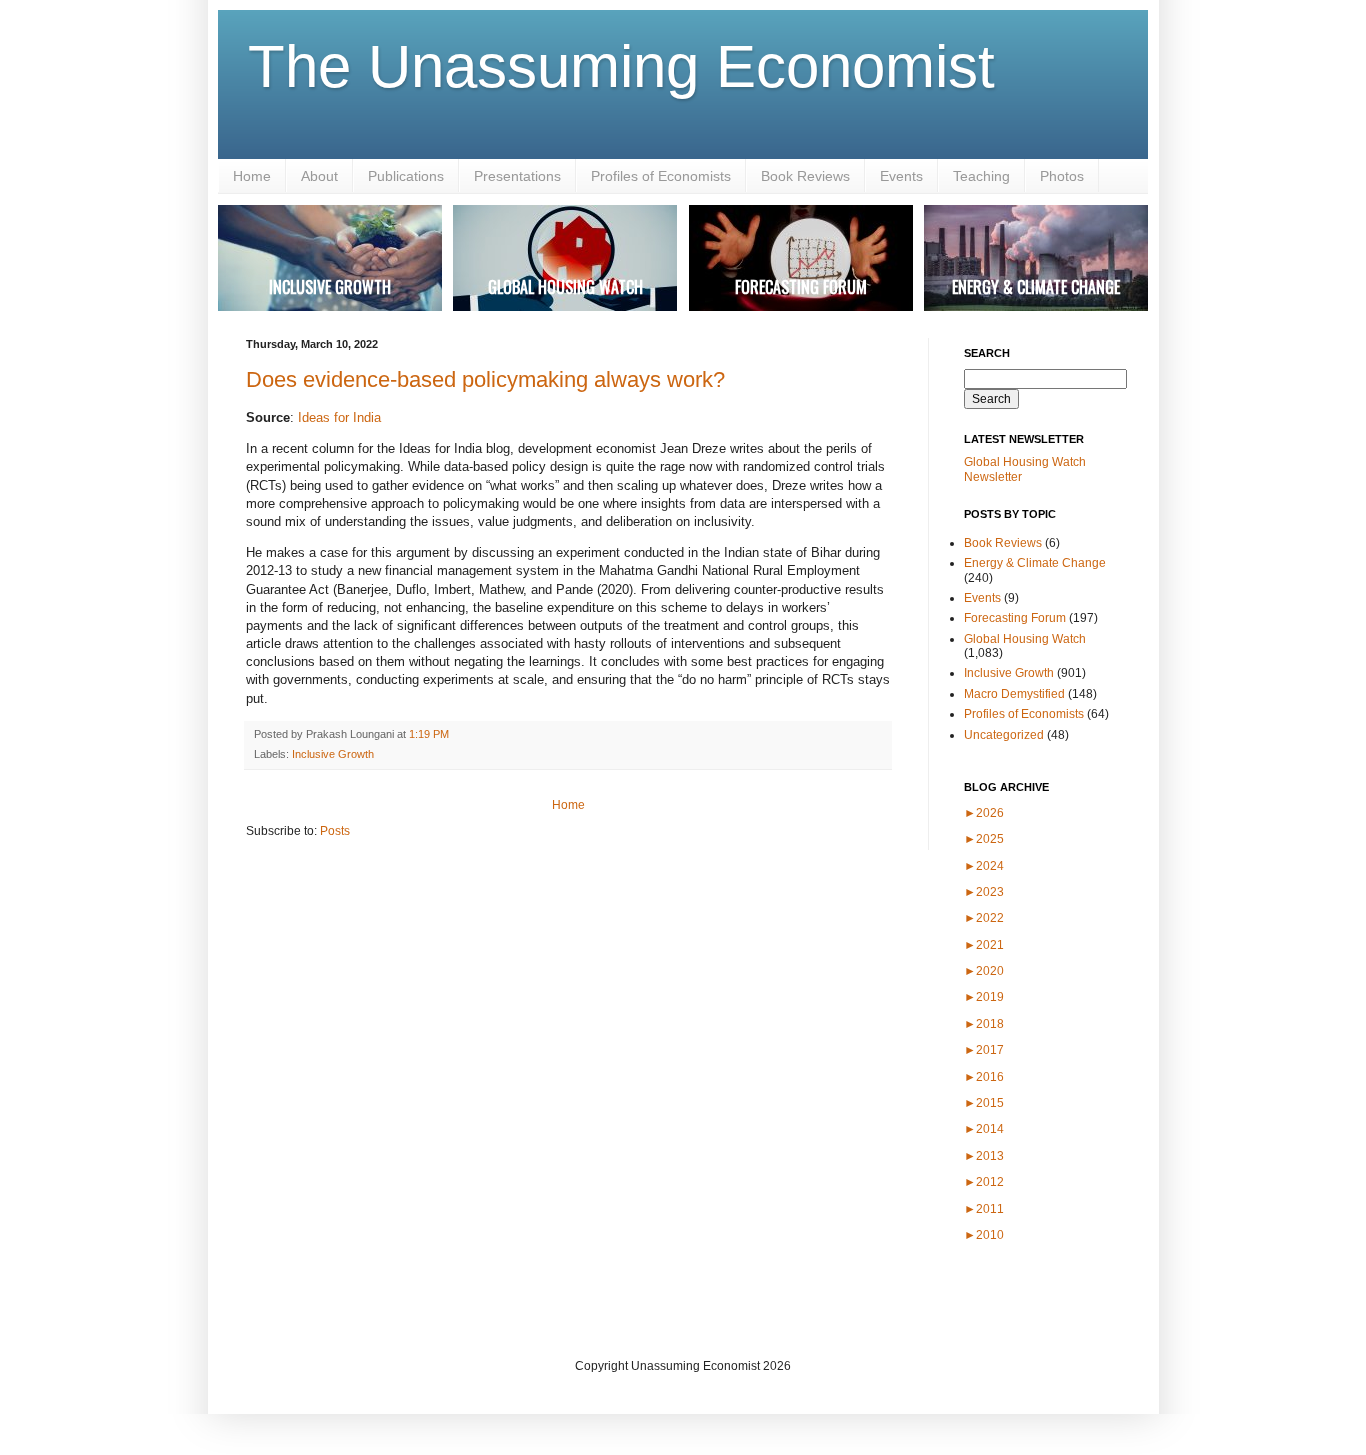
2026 (984, 813)
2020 (984, 971)
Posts (335, 831)
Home (252, 176)
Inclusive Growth (333, 754)
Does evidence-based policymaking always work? (485, 379)
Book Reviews (805, 176)
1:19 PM (429, 734)
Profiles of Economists (661, 176)
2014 (984, 1129)
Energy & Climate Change (1035, 563)
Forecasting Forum (1015, 618)
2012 (984, 1182)
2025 (984, 839)
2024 (984, 866)
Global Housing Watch (1025, 639)
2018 (984, 1024)
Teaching (981, 176)
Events (901, 176)
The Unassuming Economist (621, 66)
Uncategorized (1004, 735)
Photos (1062, 176)
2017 (984, 1050)
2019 (984, 997)
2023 (984, 892)
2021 (984, 945)
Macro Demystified (1014, 694)
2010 (984, 1235)
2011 (984, 1209)
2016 (984, 1077)
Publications (406, 176)
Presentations (517, 176)
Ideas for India (339, 417)
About (319, 176)
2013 (984, 1156)
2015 (984, 1103)
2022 (984, 918)
